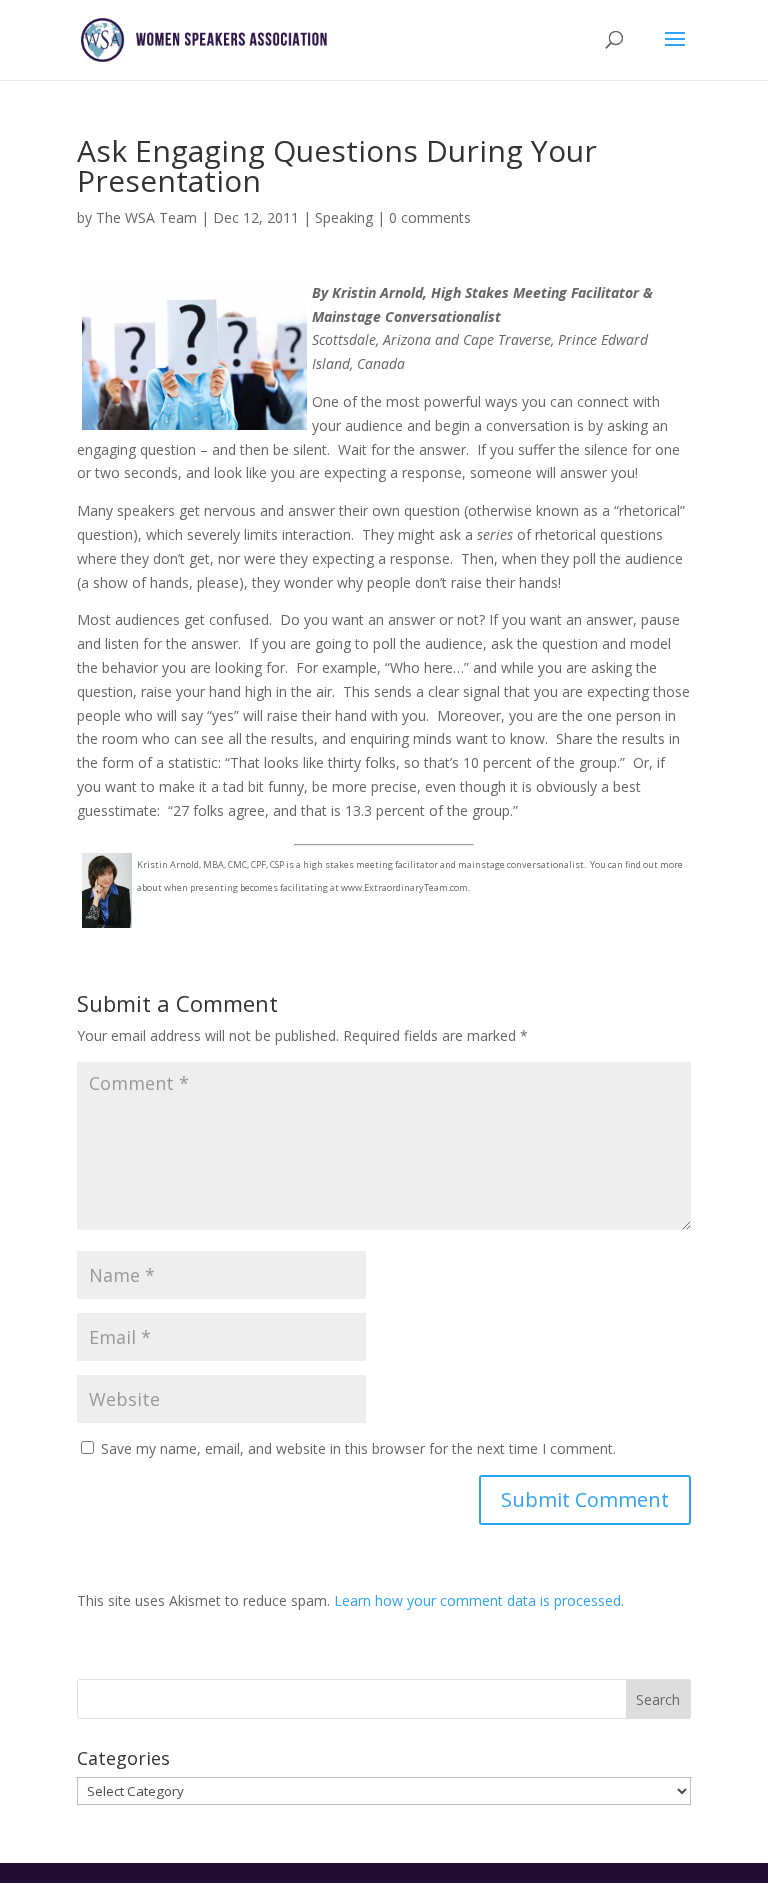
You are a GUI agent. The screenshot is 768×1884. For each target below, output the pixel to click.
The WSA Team (146, 217)
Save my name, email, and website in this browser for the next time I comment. (358, 1448)
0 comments (430, 217)
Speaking (344, 217)
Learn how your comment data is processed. (479, 1600)
